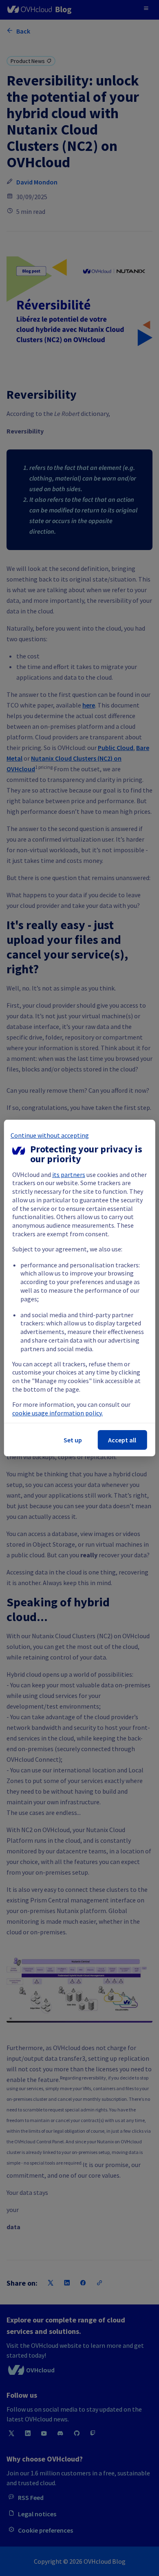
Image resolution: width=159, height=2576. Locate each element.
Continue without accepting (50, 1135)
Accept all (122, 1440)
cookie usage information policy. (57, 1413)
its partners (69, 1175)
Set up (73, 1440)
